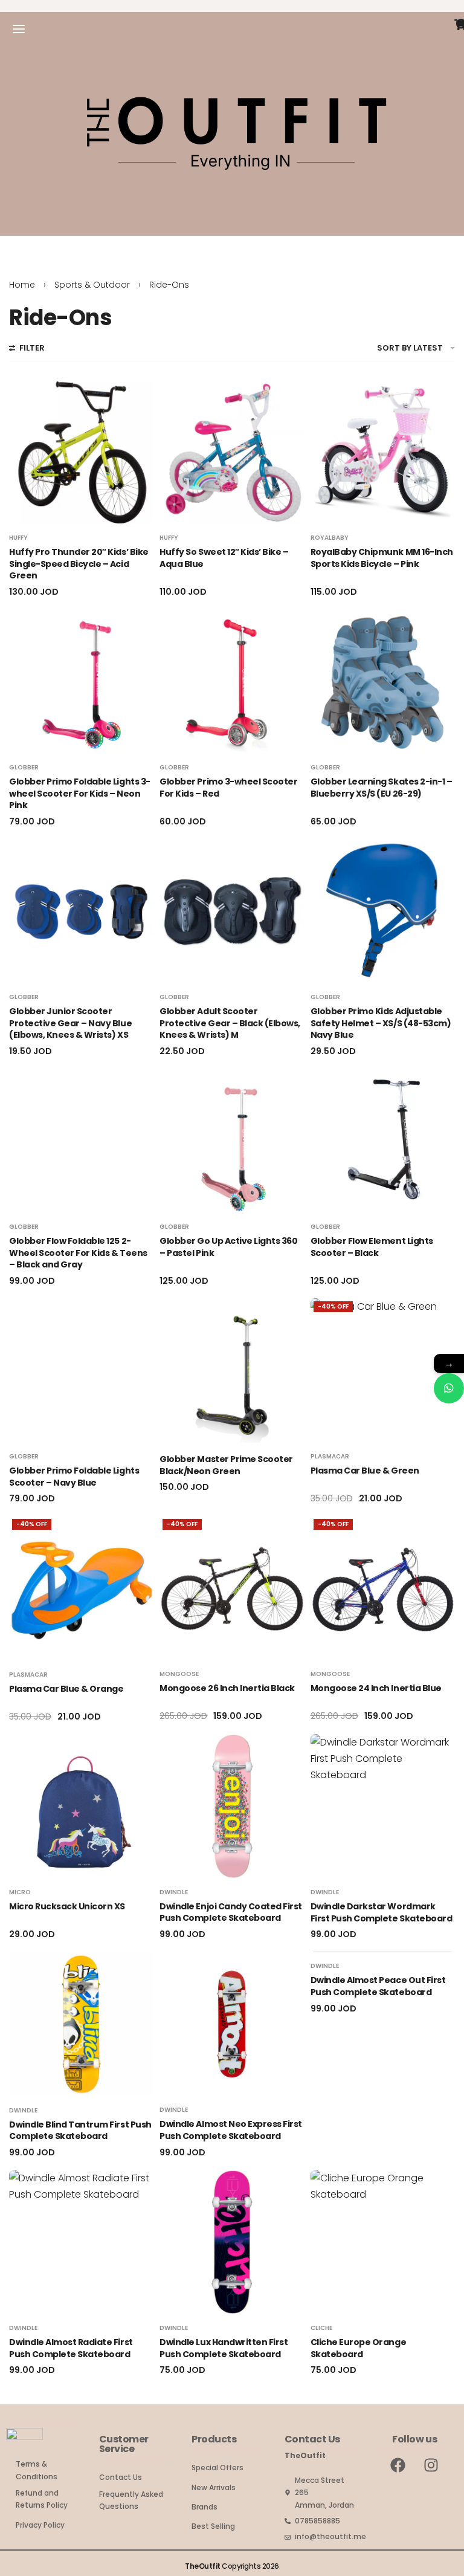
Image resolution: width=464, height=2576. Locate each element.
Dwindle (174, 1892)
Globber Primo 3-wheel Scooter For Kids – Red (228, 788)
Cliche (321, 2328)
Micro (20, 1892)
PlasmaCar (330, 1457)
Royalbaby (330, 538)
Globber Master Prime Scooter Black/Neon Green (226, 1465)
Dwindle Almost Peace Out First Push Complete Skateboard (378, 1986)
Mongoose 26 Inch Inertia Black (227, 1688)
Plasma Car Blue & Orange (66, 1689)
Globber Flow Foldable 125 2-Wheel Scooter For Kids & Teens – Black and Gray (78, 1253)
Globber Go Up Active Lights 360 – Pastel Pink (228, 1247)
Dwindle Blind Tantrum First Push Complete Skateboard (80, 2131)
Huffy (18, 538)
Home (22, 285)
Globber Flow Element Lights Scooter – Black (372, 1247)
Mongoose (179, 1674)
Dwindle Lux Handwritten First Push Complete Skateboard (224, 2348)
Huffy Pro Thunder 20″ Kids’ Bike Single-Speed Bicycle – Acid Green (79, 564)
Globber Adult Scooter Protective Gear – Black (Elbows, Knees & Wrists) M (230, 1023)
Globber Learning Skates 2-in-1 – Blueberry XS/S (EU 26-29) (382, 788)
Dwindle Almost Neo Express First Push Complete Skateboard (231, 2130)
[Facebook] (398, 2465)
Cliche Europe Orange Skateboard (358, 2348)
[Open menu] (19, 29)
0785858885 (317, 2521)
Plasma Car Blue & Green (365, 1471)
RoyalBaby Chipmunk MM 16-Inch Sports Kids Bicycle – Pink (382, 558)
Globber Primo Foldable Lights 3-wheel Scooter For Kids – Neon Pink (80, 793)
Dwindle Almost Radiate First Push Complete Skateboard (71, 2348)
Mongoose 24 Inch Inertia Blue (376, 1688)
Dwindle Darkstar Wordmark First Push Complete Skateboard (382, 1912)
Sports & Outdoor (92, 285)
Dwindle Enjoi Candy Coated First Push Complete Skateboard (231, 1912)
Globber (24, 768)
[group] (81, 452)
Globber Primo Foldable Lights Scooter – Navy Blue (74, 1477)
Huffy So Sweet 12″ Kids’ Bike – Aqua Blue (224, 558)
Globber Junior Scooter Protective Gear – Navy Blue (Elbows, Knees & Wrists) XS (70, 1023)
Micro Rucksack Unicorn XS (67, 1906)
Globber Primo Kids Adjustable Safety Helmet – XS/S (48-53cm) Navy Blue (381, 1023)
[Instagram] (431, 2465)
